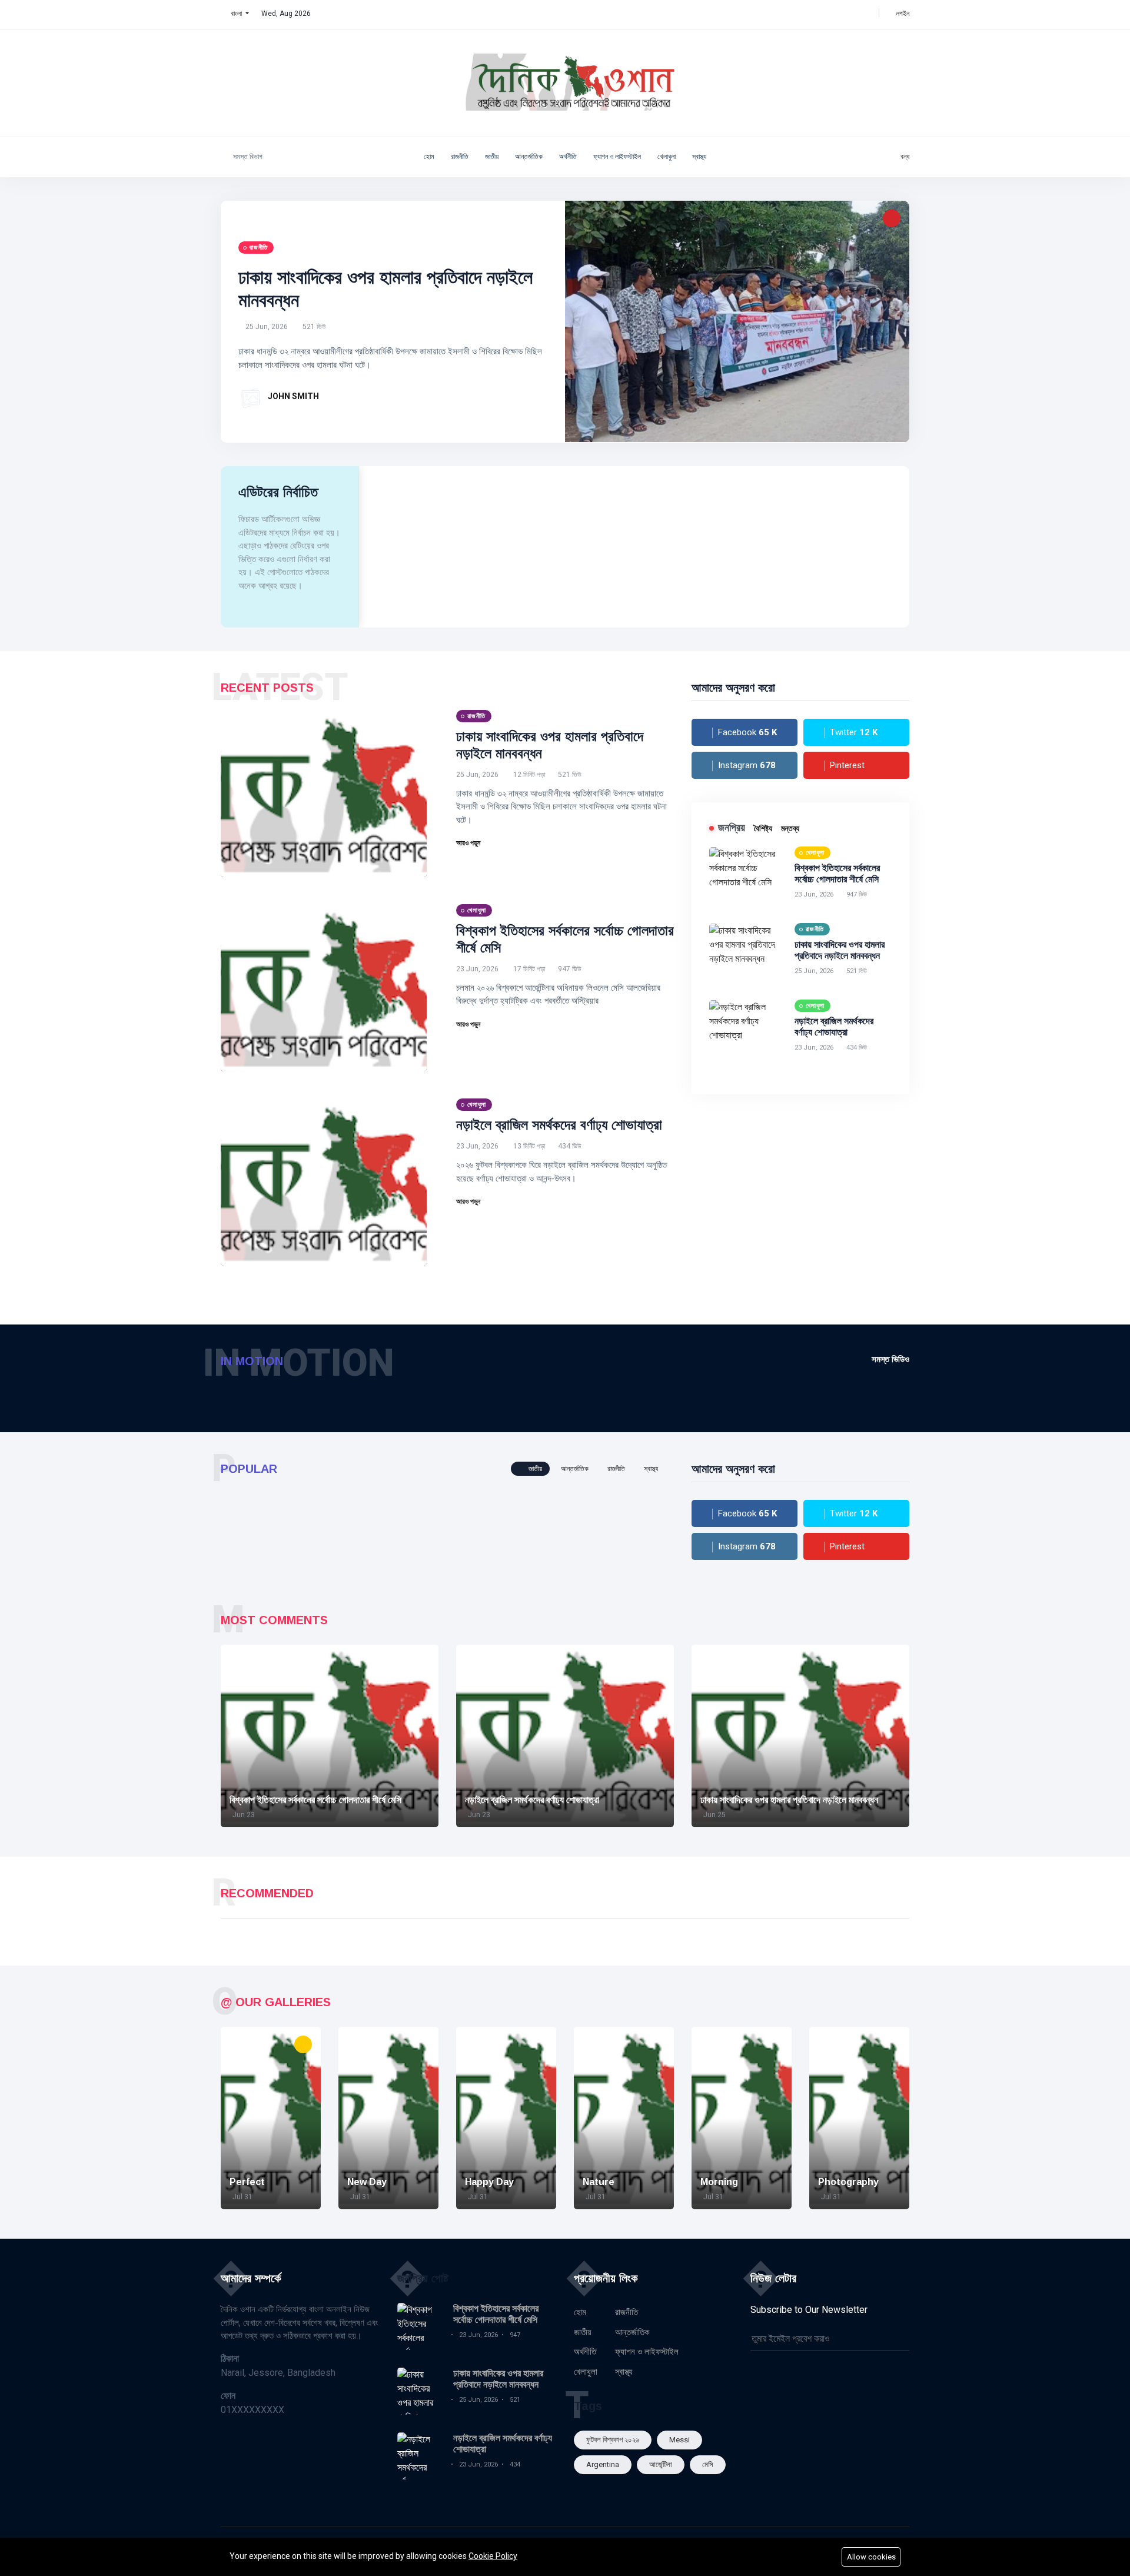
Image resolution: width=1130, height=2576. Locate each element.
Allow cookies (871, 2557)
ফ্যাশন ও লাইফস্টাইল (617, 157)
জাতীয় (492, 157)
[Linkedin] (855, 14)
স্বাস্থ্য (699, 157)
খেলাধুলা (667, 157)
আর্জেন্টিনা (661, 2464)
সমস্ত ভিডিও (890, 1359)
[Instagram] (843, 14)
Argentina (603, 2464)
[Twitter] (831, 14)
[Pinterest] (868, 14)
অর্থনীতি (568, 157)
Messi (679, 2440)
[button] (235, 14)
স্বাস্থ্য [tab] (651, 1469)
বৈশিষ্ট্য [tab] (763, 828)
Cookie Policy (493, 2556)
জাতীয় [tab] (534, 1469)
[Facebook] (818, 14)
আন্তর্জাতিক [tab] (575, 1469)
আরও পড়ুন (469, 843)
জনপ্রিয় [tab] (732, 828)
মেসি (708, 2464)
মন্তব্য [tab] (790, 828)
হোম (429, 157)
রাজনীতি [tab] (616, 1469)
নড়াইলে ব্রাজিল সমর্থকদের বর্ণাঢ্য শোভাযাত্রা (559, 1125)
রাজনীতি (460, 157)
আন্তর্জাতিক (529, 157)
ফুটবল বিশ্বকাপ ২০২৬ (613, 2440)
